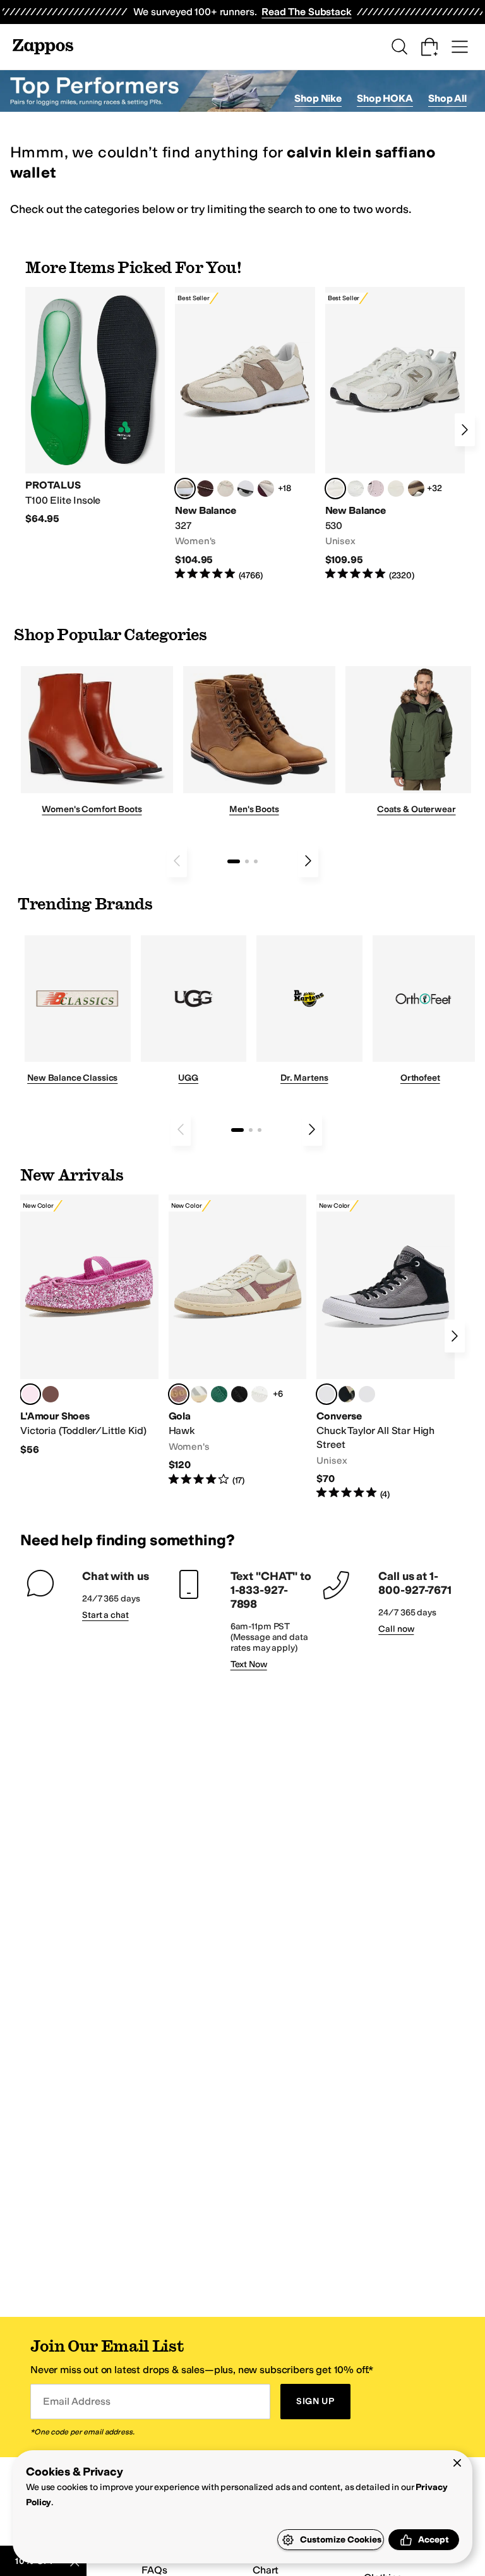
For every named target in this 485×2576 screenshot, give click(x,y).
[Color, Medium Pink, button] (51, 1394)
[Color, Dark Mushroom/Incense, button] (416, 489)
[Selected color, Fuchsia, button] (30, 1394)
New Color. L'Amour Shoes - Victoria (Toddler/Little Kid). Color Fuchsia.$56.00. (89, 1325)
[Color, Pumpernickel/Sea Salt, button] (205, 489)
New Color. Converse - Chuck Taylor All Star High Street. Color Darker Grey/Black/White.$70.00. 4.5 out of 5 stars (386, 1347)
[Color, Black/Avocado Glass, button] (347, 1394)
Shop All (447, 98)
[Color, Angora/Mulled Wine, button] (266, 489)
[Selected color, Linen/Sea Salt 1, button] (185, 489)
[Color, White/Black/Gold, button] (239, 1394)
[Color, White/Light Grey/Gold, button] (199, 1394)
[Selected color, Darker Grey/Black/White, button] (326, 1394)
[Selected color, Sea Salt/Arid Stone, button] (335, 489)
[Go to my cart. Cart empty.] (429, 47)
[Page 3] (256, 861)
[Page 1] (234, 861)
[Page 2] (247, 861)
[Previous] (177, 861)
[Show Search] (399, 47)
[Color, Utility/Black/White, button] (367, 1394)
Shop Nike (318, 98)
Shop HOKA (385, 98)
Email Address (76, 2401)
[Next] (465, 430)
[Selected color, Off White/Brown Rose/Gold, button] (179, 1394)
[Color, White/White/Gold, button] (260, 1394)
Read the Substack (306, 12)
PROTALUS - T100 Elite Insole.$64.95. (95, 406)
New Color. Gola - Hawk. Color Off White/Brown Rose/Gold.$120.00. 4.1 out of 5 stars (238, 1341)
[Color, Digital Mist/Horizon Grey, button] (246, 489)
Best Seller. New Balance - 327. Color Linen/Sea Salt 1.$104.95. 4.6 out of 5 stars (245, 434)
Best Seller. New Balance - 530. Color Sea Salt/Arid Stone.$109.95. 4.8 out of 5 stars (395, 434)
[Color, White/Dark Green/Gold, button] (219, 1394)
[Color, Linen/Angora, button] (225, 489)
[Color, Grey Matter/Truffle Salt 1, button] (396, 489)
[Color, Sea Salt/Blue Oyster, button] (356, 489)
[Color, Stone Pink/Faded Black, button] (376, 489)
